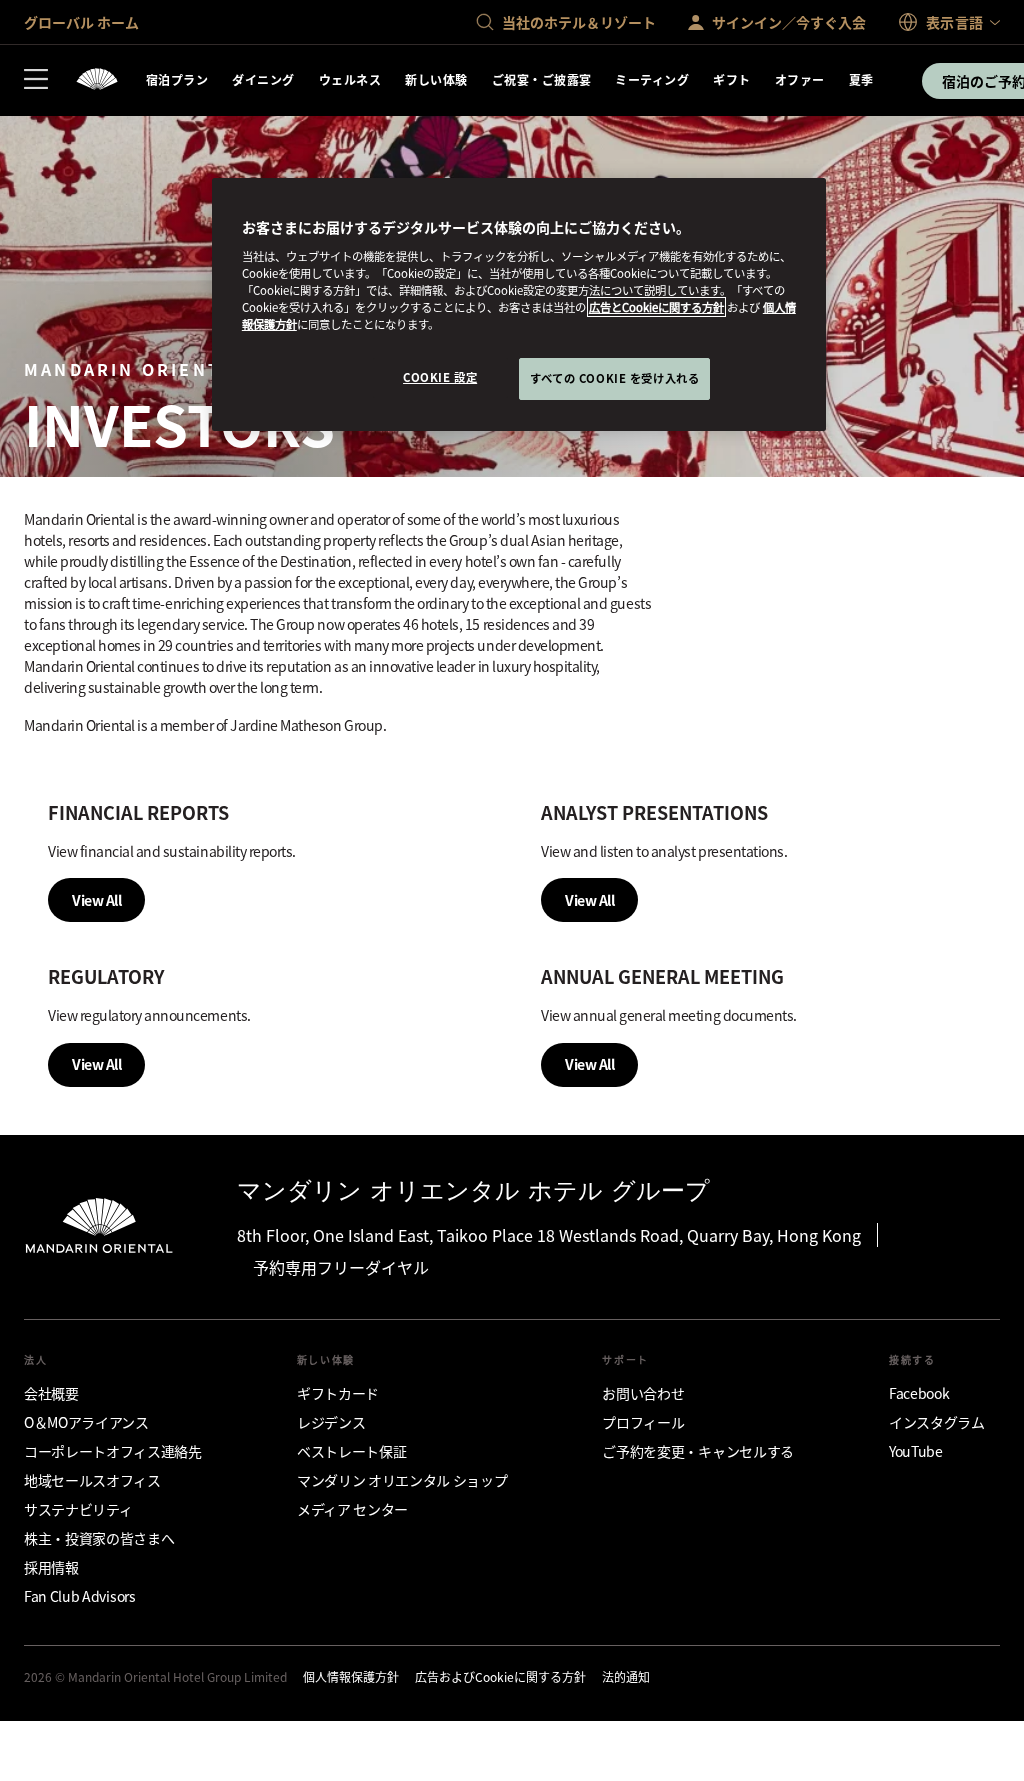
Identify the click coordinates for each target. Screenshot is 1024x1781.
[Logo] (97, 80)
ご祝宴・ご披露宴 (542, 79)
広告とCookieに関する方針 (656, 307)
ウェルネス (350, 79)
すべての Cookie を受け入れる (614, 378)
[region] (519, 304)
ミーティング (652, 79)
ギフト (731, 79)
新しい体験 (436, 79)
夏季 (861, 79)
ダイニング (263, 79)
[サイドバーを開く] (36, 81)
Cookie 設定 (440, 377)
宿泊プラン (177, 79)
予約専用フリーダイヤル (341, 1267)
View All (96, 900)
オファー (800, 79)
